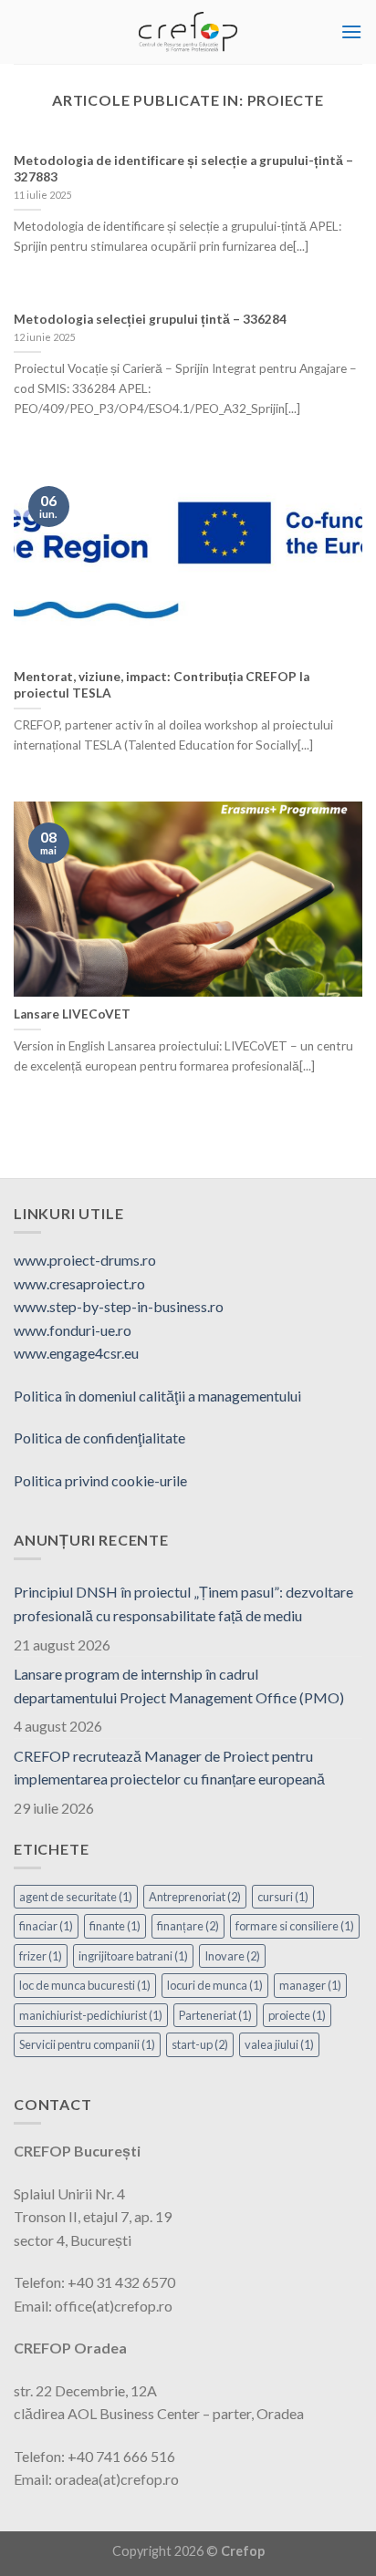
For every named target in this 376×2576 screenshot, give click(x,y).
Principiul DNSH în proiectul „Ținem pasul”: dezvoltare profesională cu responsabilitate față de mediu (183, 1604)
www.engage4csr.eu (76, 1353)
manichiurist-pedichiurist (91, 2015)
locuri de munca (215, 1985)
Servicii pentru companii (87, 2044)
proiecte (297, 2015)
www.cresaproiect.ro (79, 1283)
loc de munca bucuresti (85, 1985)
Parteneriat (215, 2015)
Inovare (232, 1956)
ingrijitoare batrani (133, 1956)
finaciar (46, 1926)
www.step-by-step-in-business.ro (119, 1306)
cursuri (283, 1897)
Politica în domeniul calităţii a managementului (157, 1396)
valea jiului (279, 2044)
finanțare (188, 1926)
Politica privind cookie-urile (100, 1480)
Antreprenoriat (195, 1897)
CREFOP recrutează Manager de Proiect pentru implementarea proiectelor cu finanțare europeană (169, 1768)
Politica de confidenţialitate (99, 1438)
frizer (41, 1956)
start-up (200, 2044)
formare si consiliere (295, 1926)
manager (310, 1985)
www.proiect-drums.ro (85, 1260)
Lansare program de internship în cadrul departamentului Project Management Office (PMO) (179, 1686)
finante (115, 1926)
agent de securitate (76, 1897)
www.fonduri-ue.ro (73, 1330)
